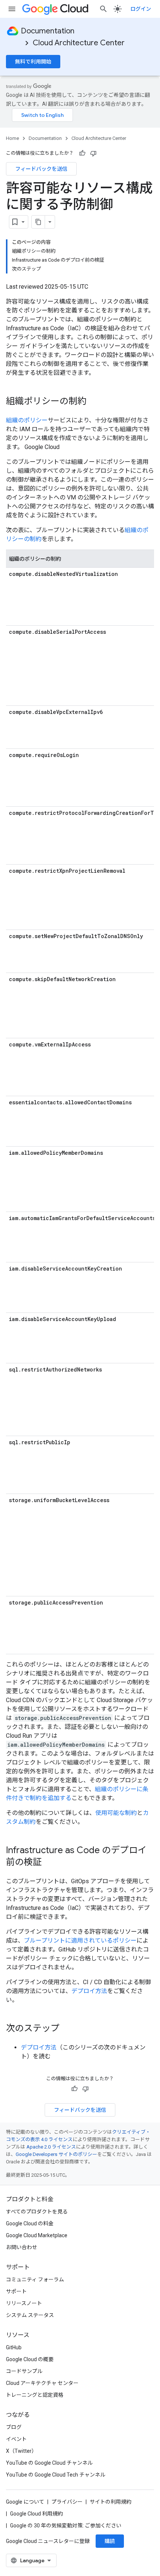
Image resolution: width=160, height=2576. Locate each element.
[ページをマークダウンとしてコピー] (38, 222)
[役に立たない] (93, 153)
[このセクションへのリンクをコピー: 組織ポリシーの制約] (94, 402)
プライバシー (67, 2502)
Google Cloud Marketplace (37, 2235)
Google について (25, 2502)
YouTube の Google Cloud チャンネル (49, 2463)
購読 (110, 2541)
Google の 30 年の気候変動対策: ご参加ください (66, 2526)
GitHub (14, 2347)
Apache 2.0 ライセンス (51, 2147)
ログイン (141, 9)
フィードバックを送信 (41, 169)
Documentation (48, 31)
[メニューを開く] (12, 9)
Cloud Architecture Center (79, 43)
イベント (16, 2439)
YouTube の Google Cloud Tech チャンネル (56, 2475)
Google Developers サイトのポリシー (56, 2154)
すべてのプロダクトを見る (37, 2212)
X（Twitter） (21, 2451)
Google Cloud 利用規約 (36, 2514)
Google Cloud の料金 (30, 2223)
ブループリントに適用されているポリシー (80, 1941)
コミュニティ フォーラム (35, 2280)
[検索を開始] (103, 9)
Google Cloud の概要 (30, 2359)
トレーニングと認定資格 (35, 2395)
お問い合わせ (22, 2247)
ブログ (14, 2427)
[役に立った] (82, 153)
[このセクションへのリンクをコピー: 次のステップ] (67, 2029)
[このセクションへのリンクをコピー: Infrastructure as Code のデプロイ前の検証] (49, 1863)
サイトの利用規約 (111, 2502)
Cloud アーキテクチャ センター (42, 2383)
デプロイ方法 (89, 1991)
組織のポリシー (27, 420)
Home (12, 138)
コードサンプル (24, 2371)
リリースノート (24, 2303)
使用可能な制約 (116, 1813)
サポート (16, 2291)
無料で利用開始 (33, 62)
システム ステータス (30, 2315)
